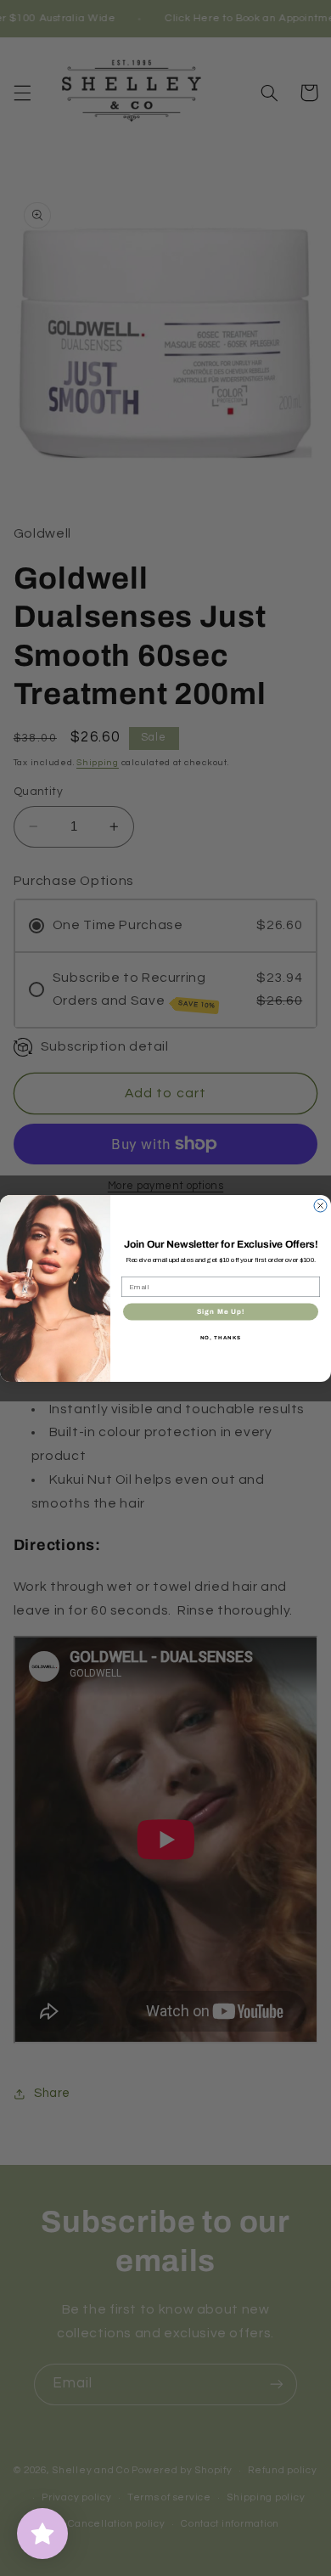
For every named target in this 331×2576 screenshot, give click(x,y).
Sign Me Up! (221, 1311)
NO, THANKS (221, 1336)
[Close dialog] (320, 1206)
